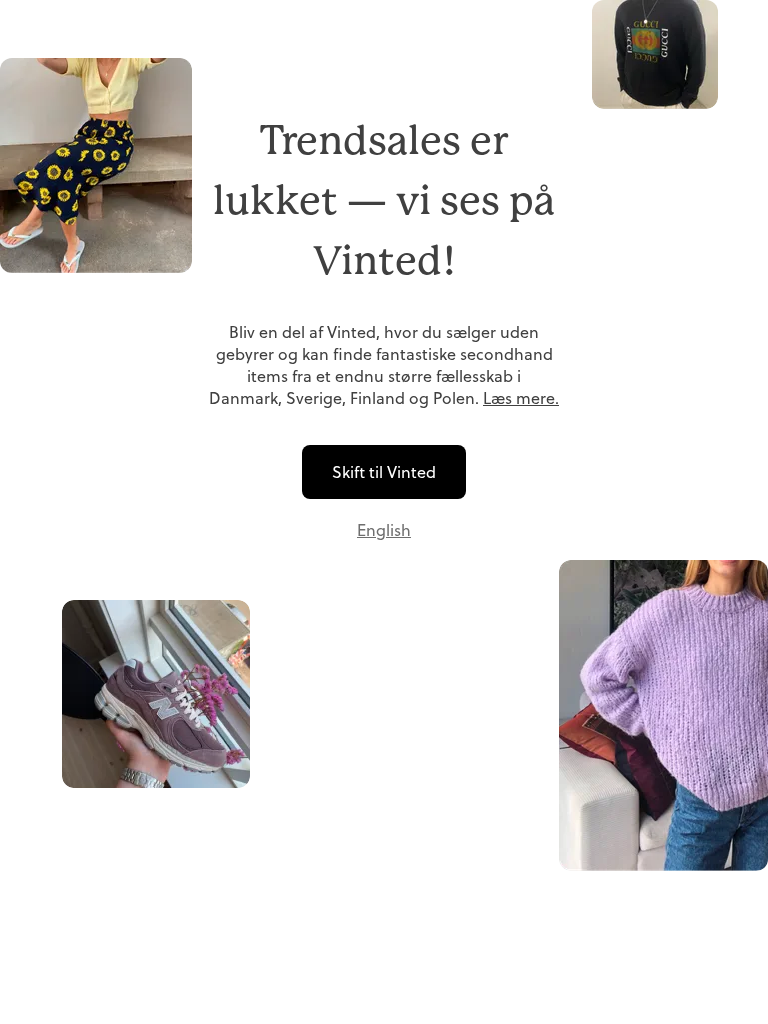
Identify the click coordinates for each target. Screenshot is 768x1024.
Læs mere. (521, 398)
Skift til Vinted (384, 472)
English (384, 530)
